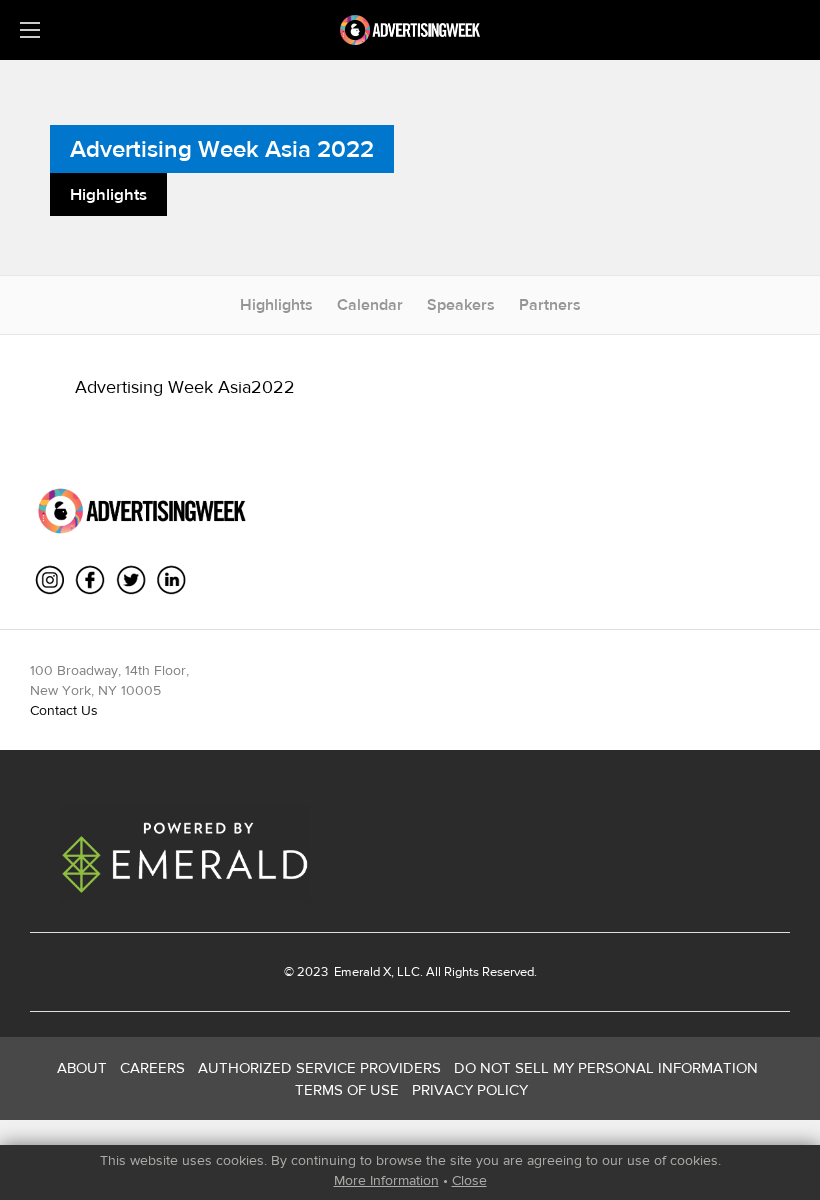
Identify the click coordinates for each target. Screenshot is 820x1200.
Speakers (461, 304)
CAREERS (152, 1067)
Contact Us (64, 710)
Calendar (370, 304)
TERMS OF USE (347, 1089)
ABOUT (82, 1067)
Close (469, 1180)
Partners (550, 304)
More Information (386, 1180)
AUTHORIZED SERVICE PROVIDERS (319, 1067)
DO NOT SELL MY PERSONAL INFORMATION (606, 1067)
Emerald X (361, 971)
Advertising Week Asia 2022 (222, 148)
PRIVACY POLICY (470, 1089)
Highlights (276, 304)
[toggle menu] (30, 30)
